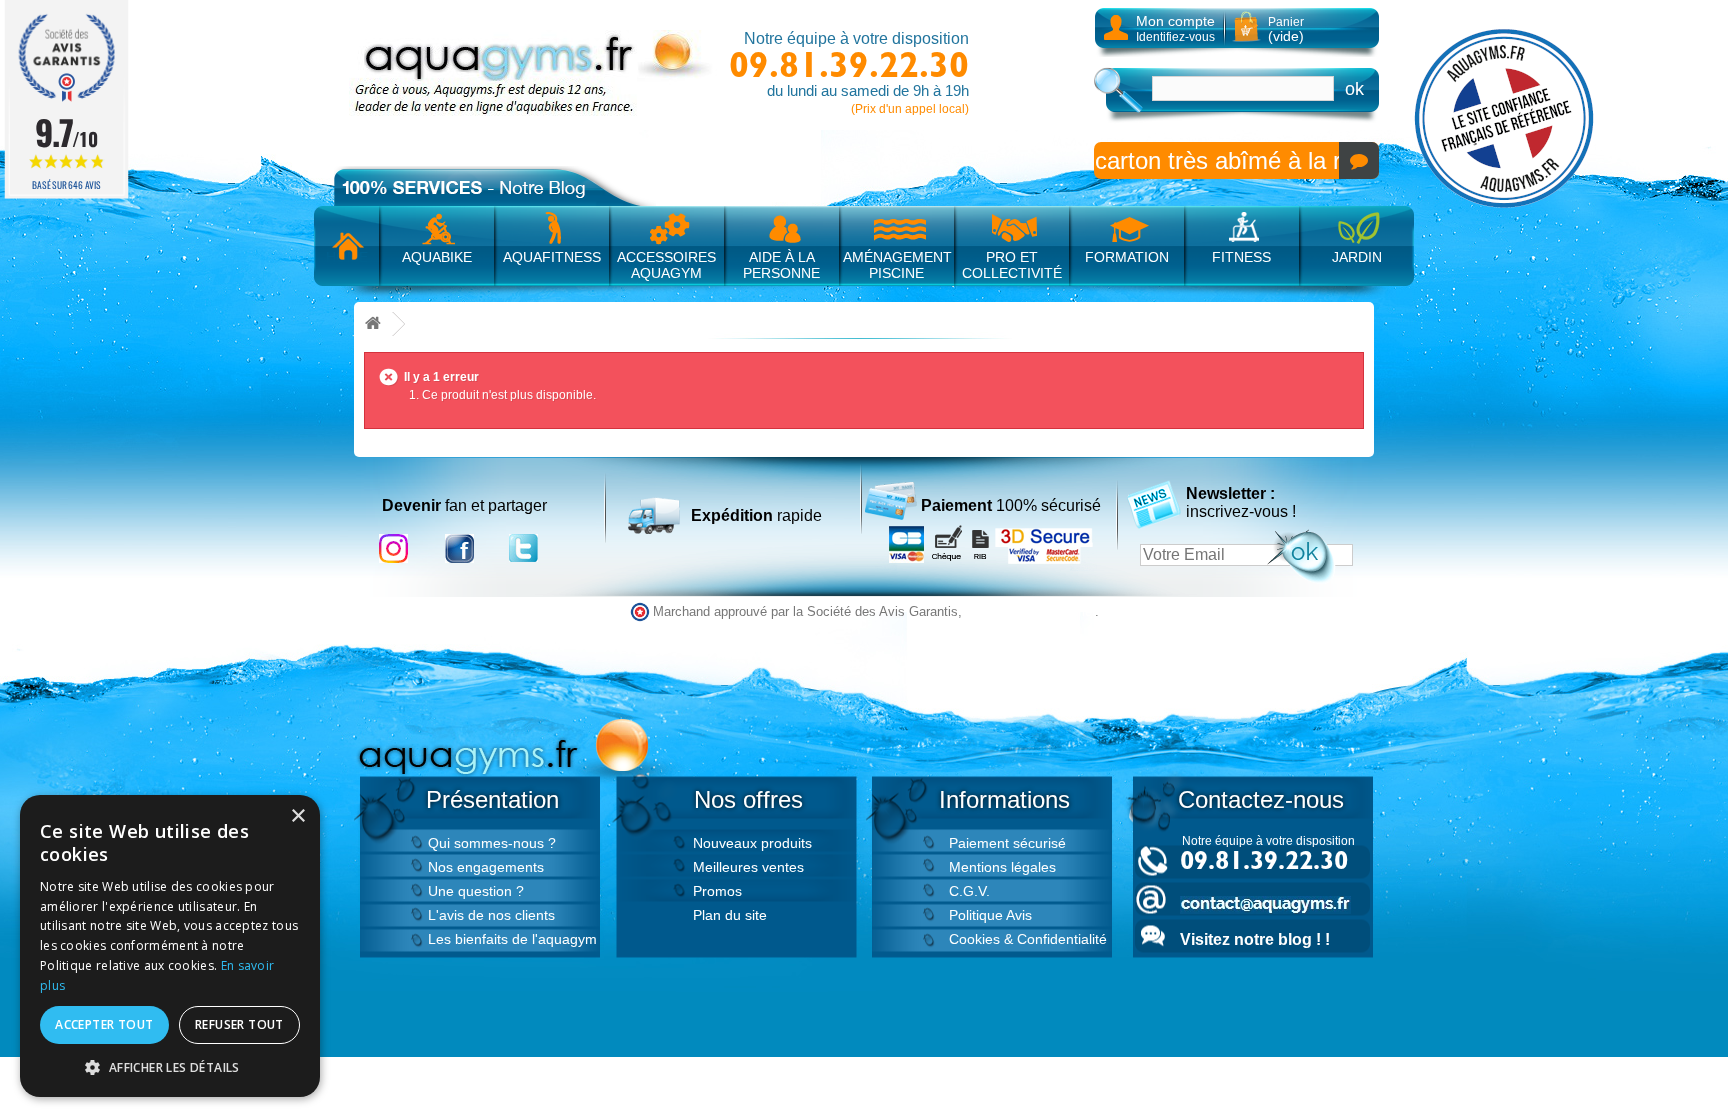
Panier (1286, 29)
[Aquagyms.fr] (534, 73)
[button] (170, 1067)
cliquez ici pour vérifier (1030, 612)
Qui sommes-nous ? (492, 843)
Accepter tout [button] (104, 1024)
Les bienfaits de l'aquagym (512, 939)
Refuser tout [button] (239, 1024)
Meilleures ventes (748, 867)
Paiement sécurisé (1007, 843)
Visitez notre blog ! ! (1255, 939)
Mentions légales (1002, 867)
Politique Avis (990, 915)
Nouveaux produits (752, 843)
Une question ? (476, 891)
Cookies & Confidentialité (1028, 939)
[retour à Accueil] (373, 324)
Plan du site (730, 915)
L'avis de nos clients (491, 915)
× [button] (297, 816)
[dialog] (170, 946)
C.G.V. (969, 891)
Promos (717, 891)
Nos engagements (486, 867)
